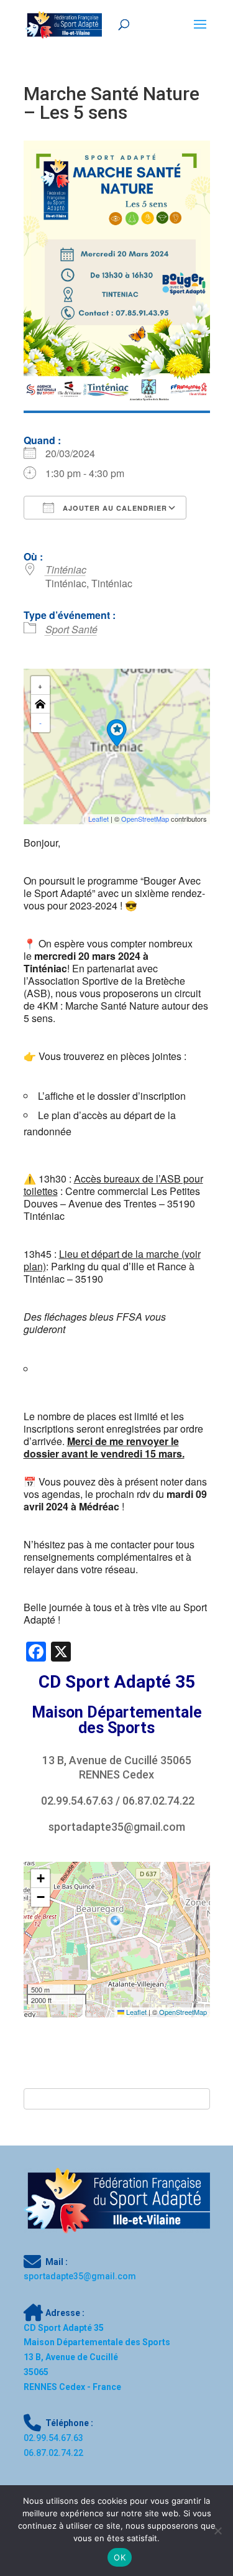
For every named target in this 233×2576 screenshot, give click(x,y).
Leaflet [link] (98, 819)
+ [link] (40, 685)
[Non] (217, 2531)
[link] (64, 24)
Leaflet (135, 2012)
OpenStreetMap (183, 2012)
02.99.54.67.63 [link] (77, 1801)
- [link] (40, 723)
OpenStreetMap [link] (145, 819)
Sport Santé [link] (71, 629)
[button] (116, 733)
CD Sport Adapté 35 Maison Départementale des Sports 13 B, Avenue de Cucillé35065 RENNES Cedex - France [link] (97, 2357)
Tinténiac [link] (66, 570)
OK (120, 2557)
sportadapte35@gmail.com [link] (117, 1827)
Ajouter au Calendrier (114, 508)
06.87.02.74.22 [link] (158, 1801)
